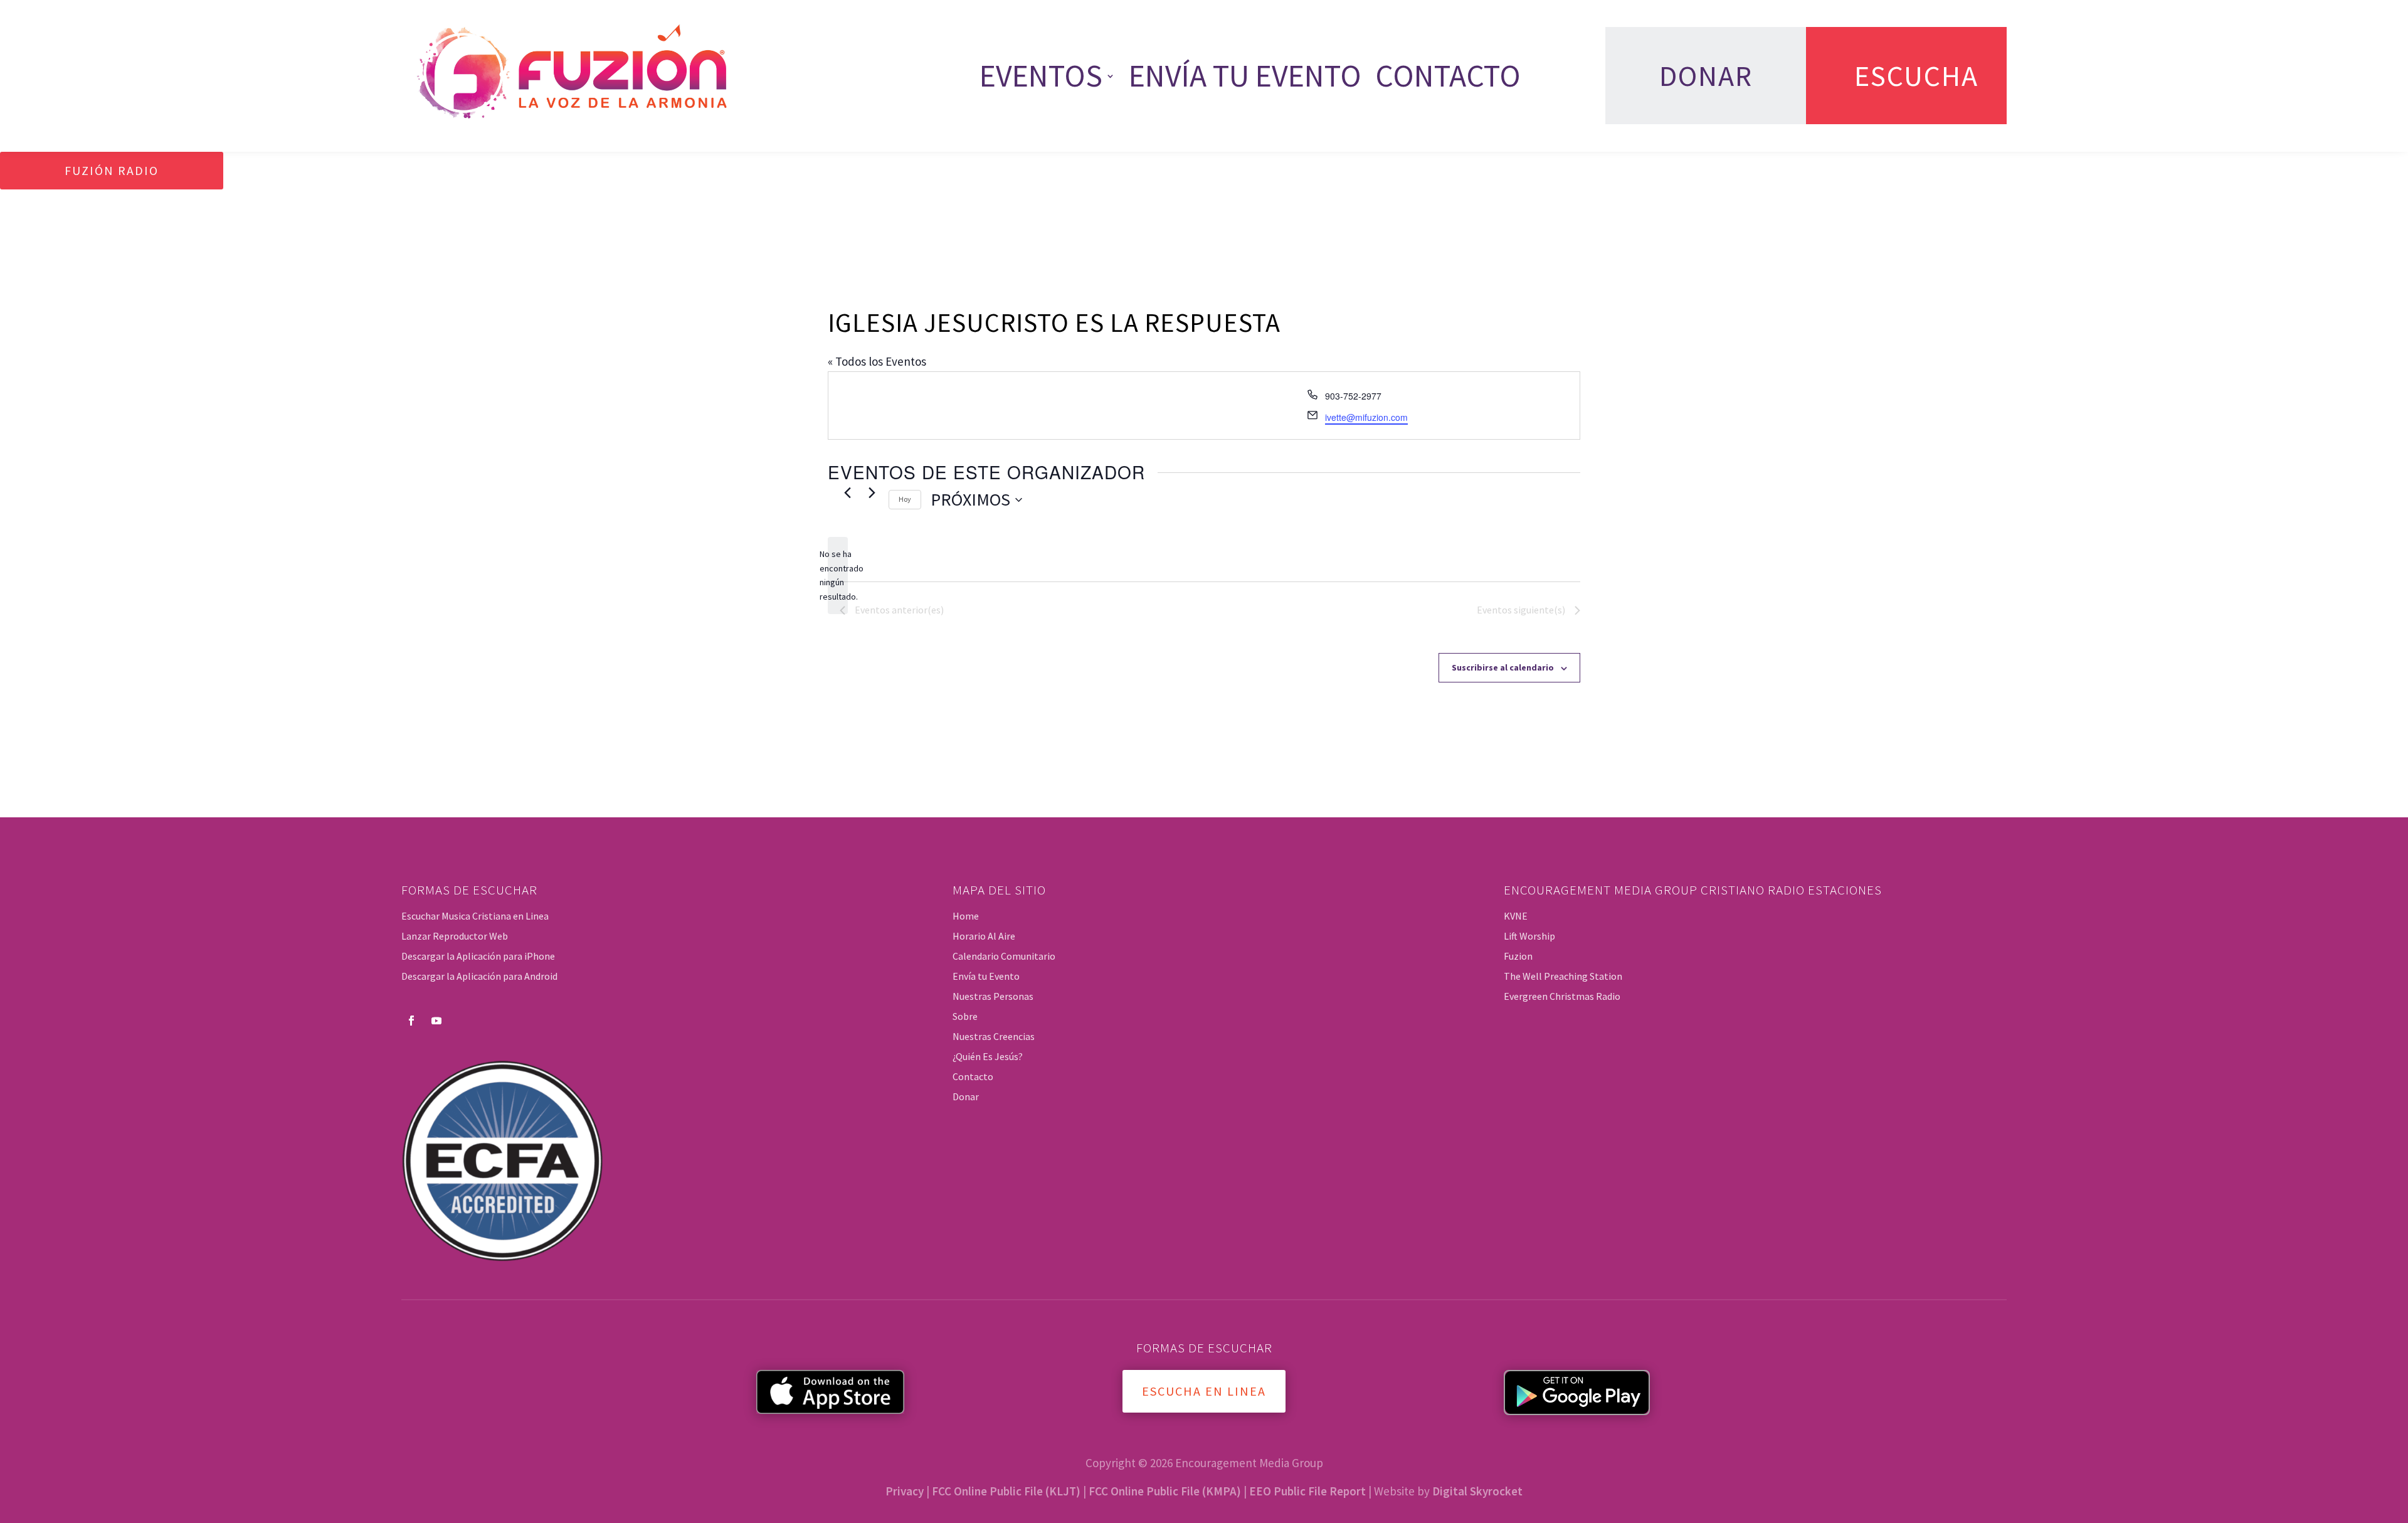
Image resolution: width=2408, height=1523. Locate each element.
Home (966, 916)
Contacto (1448, 76)
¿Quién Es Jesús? (988, 1056)
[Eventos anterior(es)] (847, 492)
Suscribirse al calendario (1503, 667)
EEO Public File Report (1307, 1491)
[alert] (838, 576)
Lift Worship (1529, 936)
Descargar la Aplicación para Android (479, 976)
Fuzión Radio (112, 170)
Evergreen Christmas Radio (1562, 996)
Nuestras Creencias (994, 1036)
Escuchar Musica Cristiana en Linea (475, 916)
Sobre (965, 1016)
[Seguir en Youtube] (436, 1021)
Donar (1706, 76)
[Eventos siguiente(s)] (872, 492)
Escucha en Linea (1204, 1391)
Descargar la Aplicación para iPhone (478, 956)
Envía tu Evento (1245, 76)
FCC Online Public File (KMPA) (1165, 1491)
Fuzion (1518, 956)
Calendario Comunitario (1004, 956)
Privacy (905, 1491)
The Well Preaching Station (1563, 976)
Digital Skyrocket (1477, 1491)
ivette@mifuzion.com (1366, 417)
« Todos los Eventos (877, 361)
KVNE (1516, 916)
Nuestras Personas (993, 996)
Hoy (905, 499)
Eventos (1041, 76)
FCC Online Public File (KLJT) (1006, 1491)
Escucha (1916, 76)
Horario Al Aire (984, 936)
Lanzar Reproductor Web (455, 936)
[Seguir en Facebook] (411, 1021)
